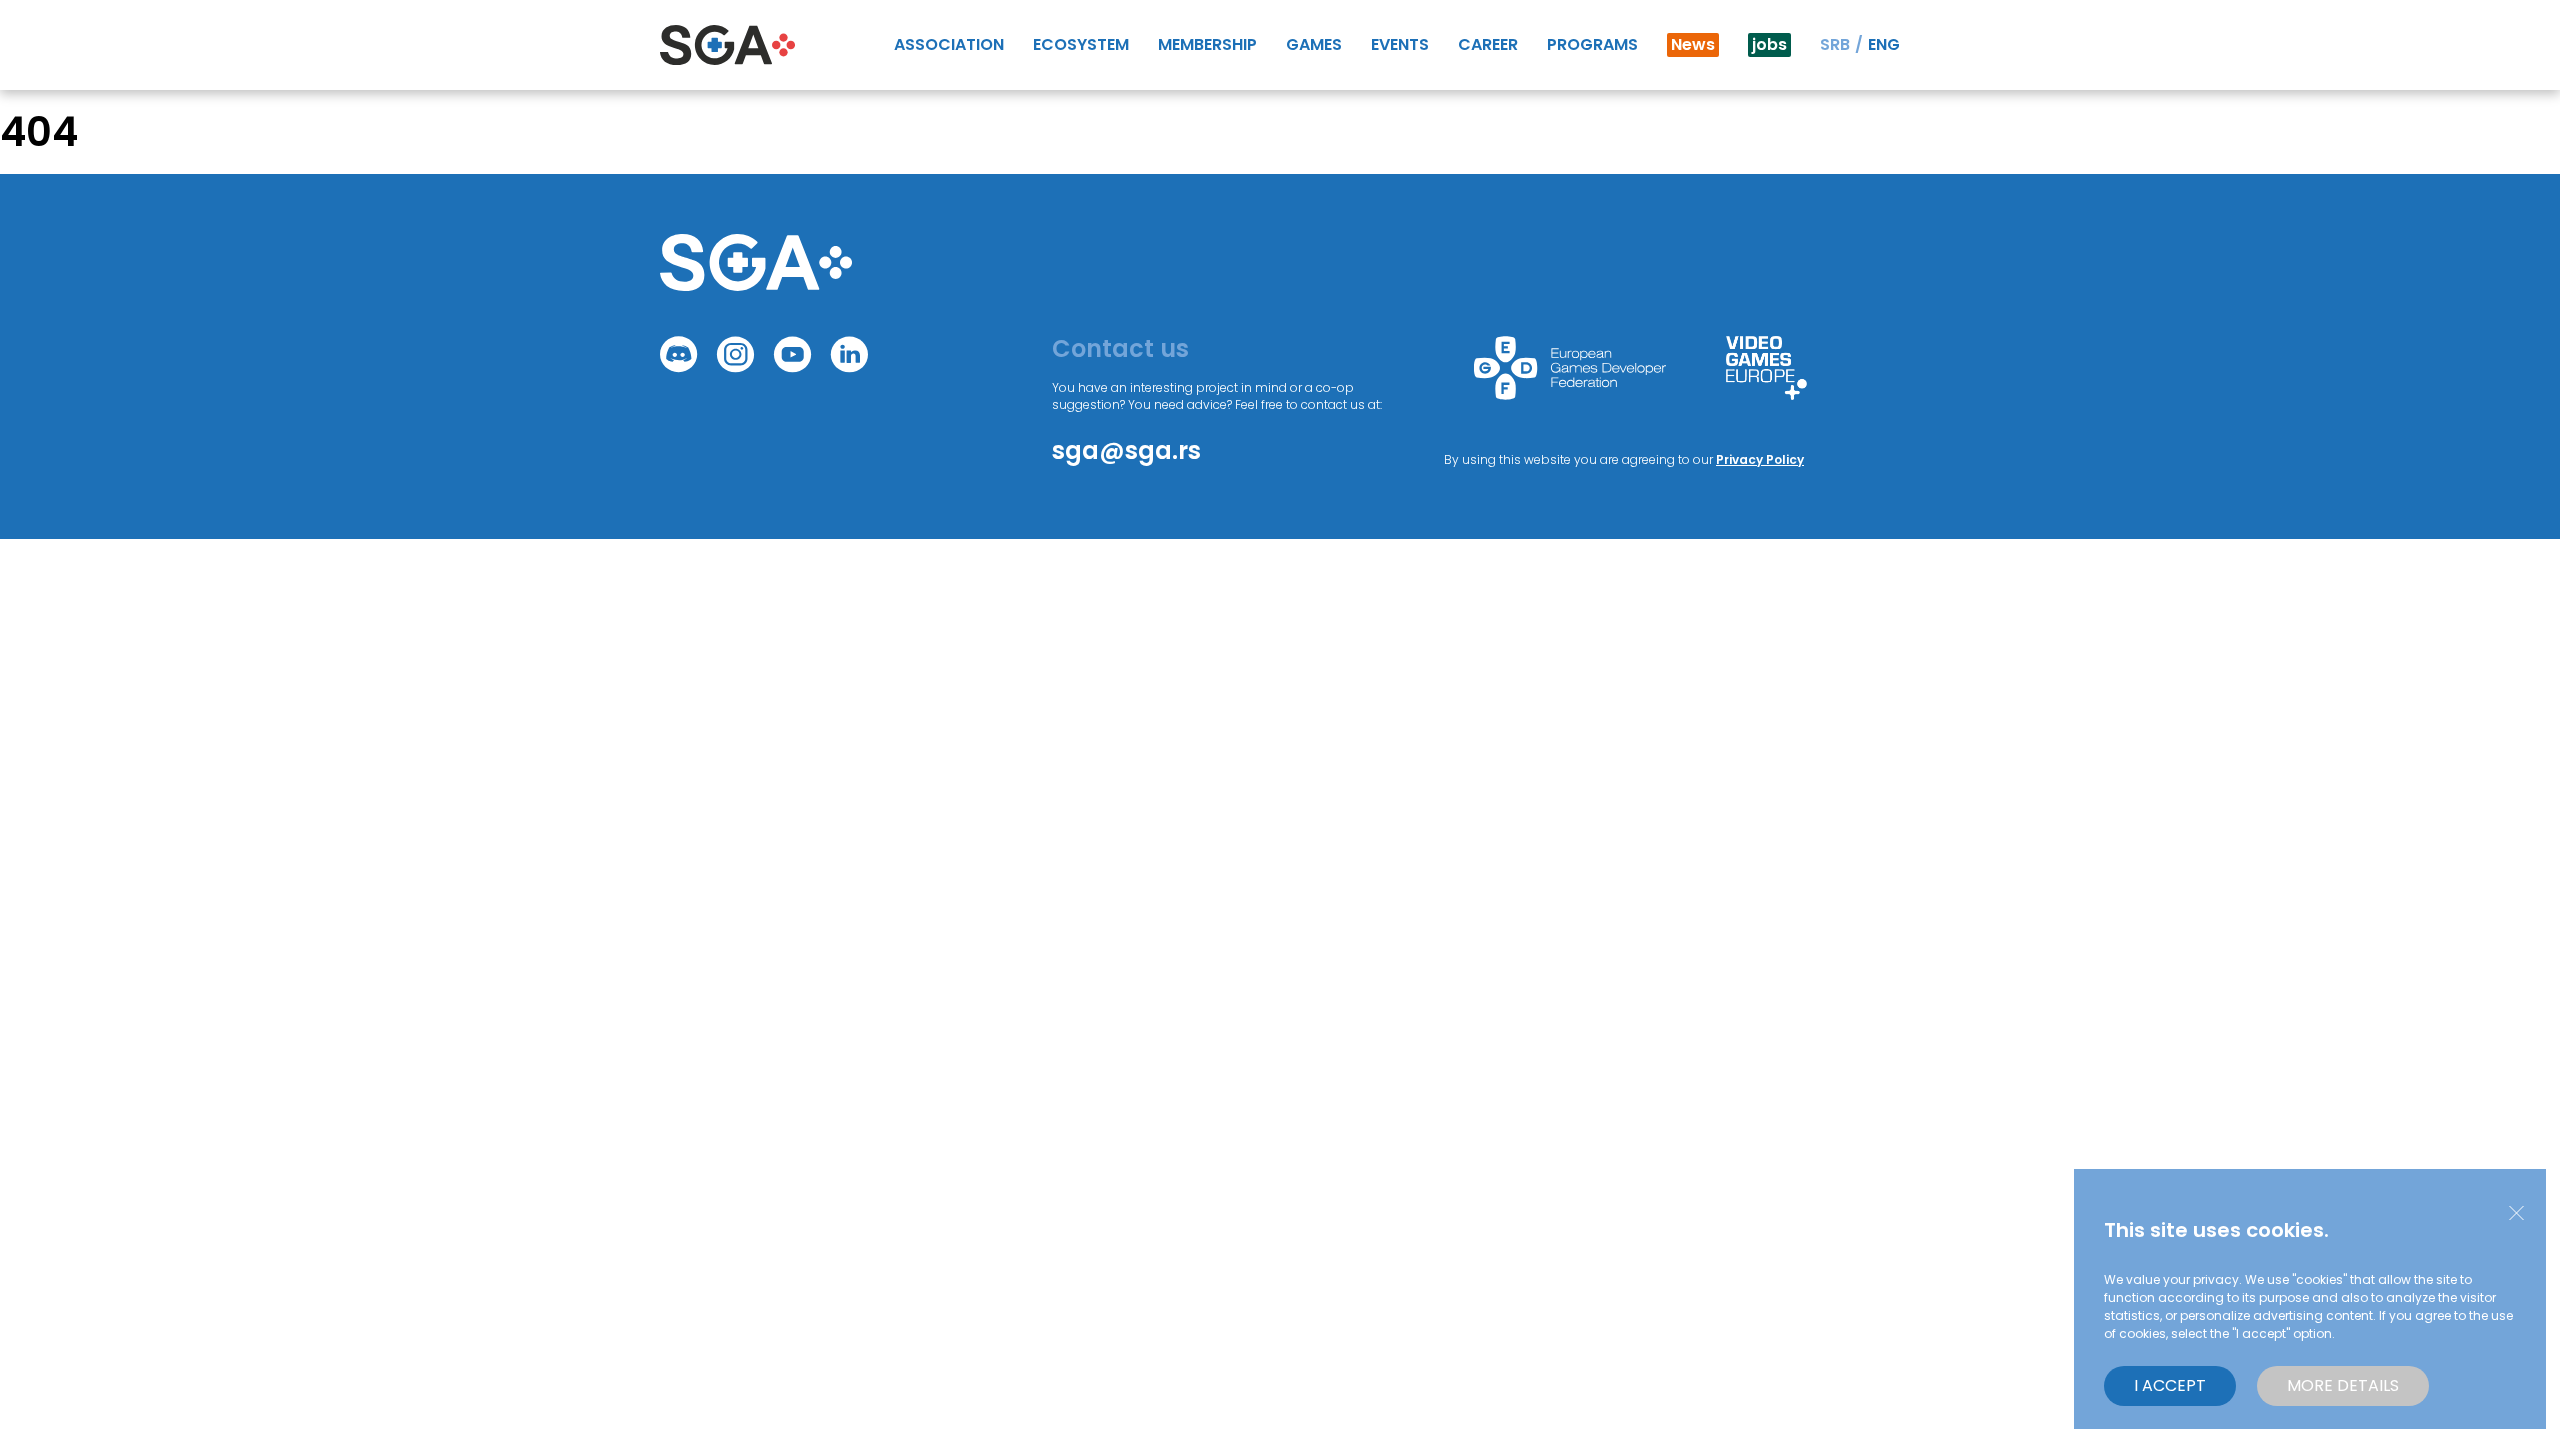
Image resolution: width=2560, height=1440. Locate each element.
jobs (1769, 44)
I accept (2170, 1385)
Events (1400, 44)
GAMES (1314, 44)
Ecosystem (1081, 44)
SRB (1835, 44)
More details (2343, 1385)
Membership (1207, 44)
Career (1488, 44)
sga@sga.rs (1126, 450)
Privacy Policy (1760, 459)
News (1693, 44)
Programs (1592, 44)
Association (949, 44)
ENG (1884, 44)
